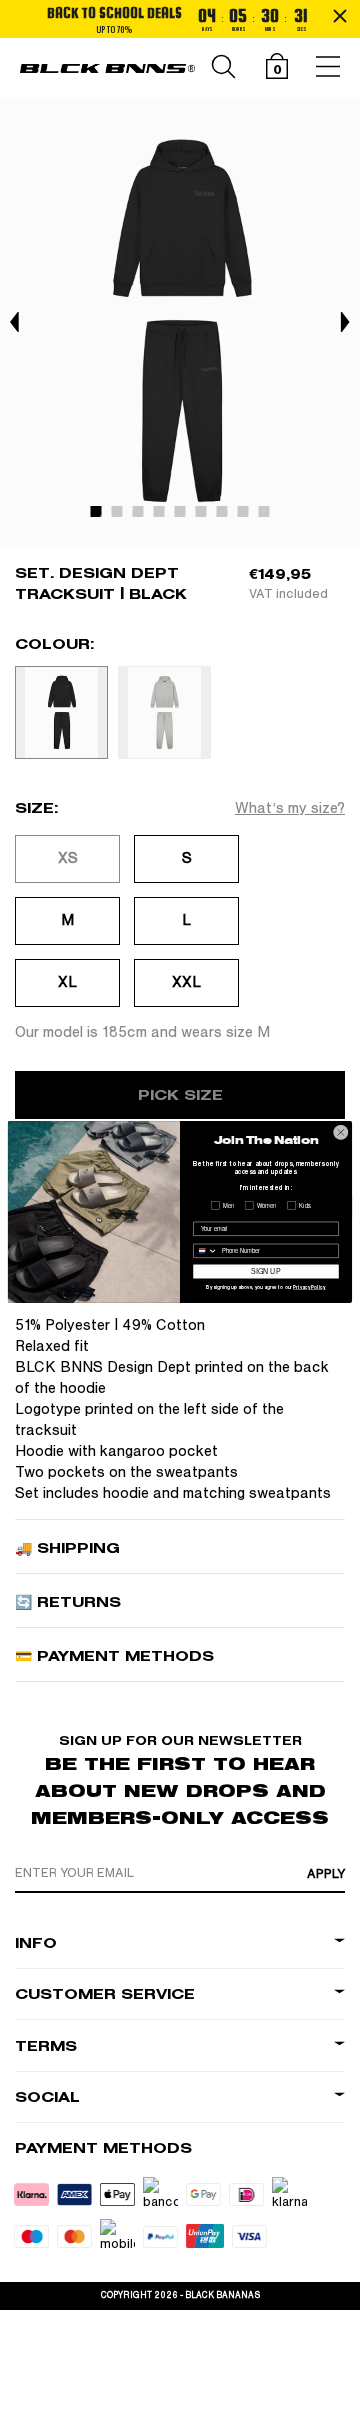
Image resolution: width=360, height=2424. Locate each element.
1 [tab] (101, 516)
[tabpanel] (180, 322)
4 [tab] (164, 516)
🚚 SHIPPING (67, 1548)
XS (68, 858)
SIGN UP (265, 1271)
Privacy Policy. (309, 1288)
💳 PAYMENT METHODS (114, 1656)
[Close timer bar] (340, 16)
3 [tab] (143, 516)
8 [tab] (248, 516)
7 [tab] (227, 516)
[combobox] (206, 1250)
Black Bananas (222, 2295)
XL (67, 982)
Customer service (105, 1994)
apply (326, 1874)
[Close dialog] (340, 1132)
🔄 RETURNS (68, 1602)
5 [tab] (185, 516)
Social (47, 2097)
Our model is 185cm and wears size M (142, 1032)
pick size (180, 1095)
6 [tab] (206, 516)
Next (345, 322)
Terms (46, 2046)
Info (36, 1943)
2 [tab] (122, 516)
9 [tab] (269, 516)
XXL (186, 982)
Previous (15, 322)
